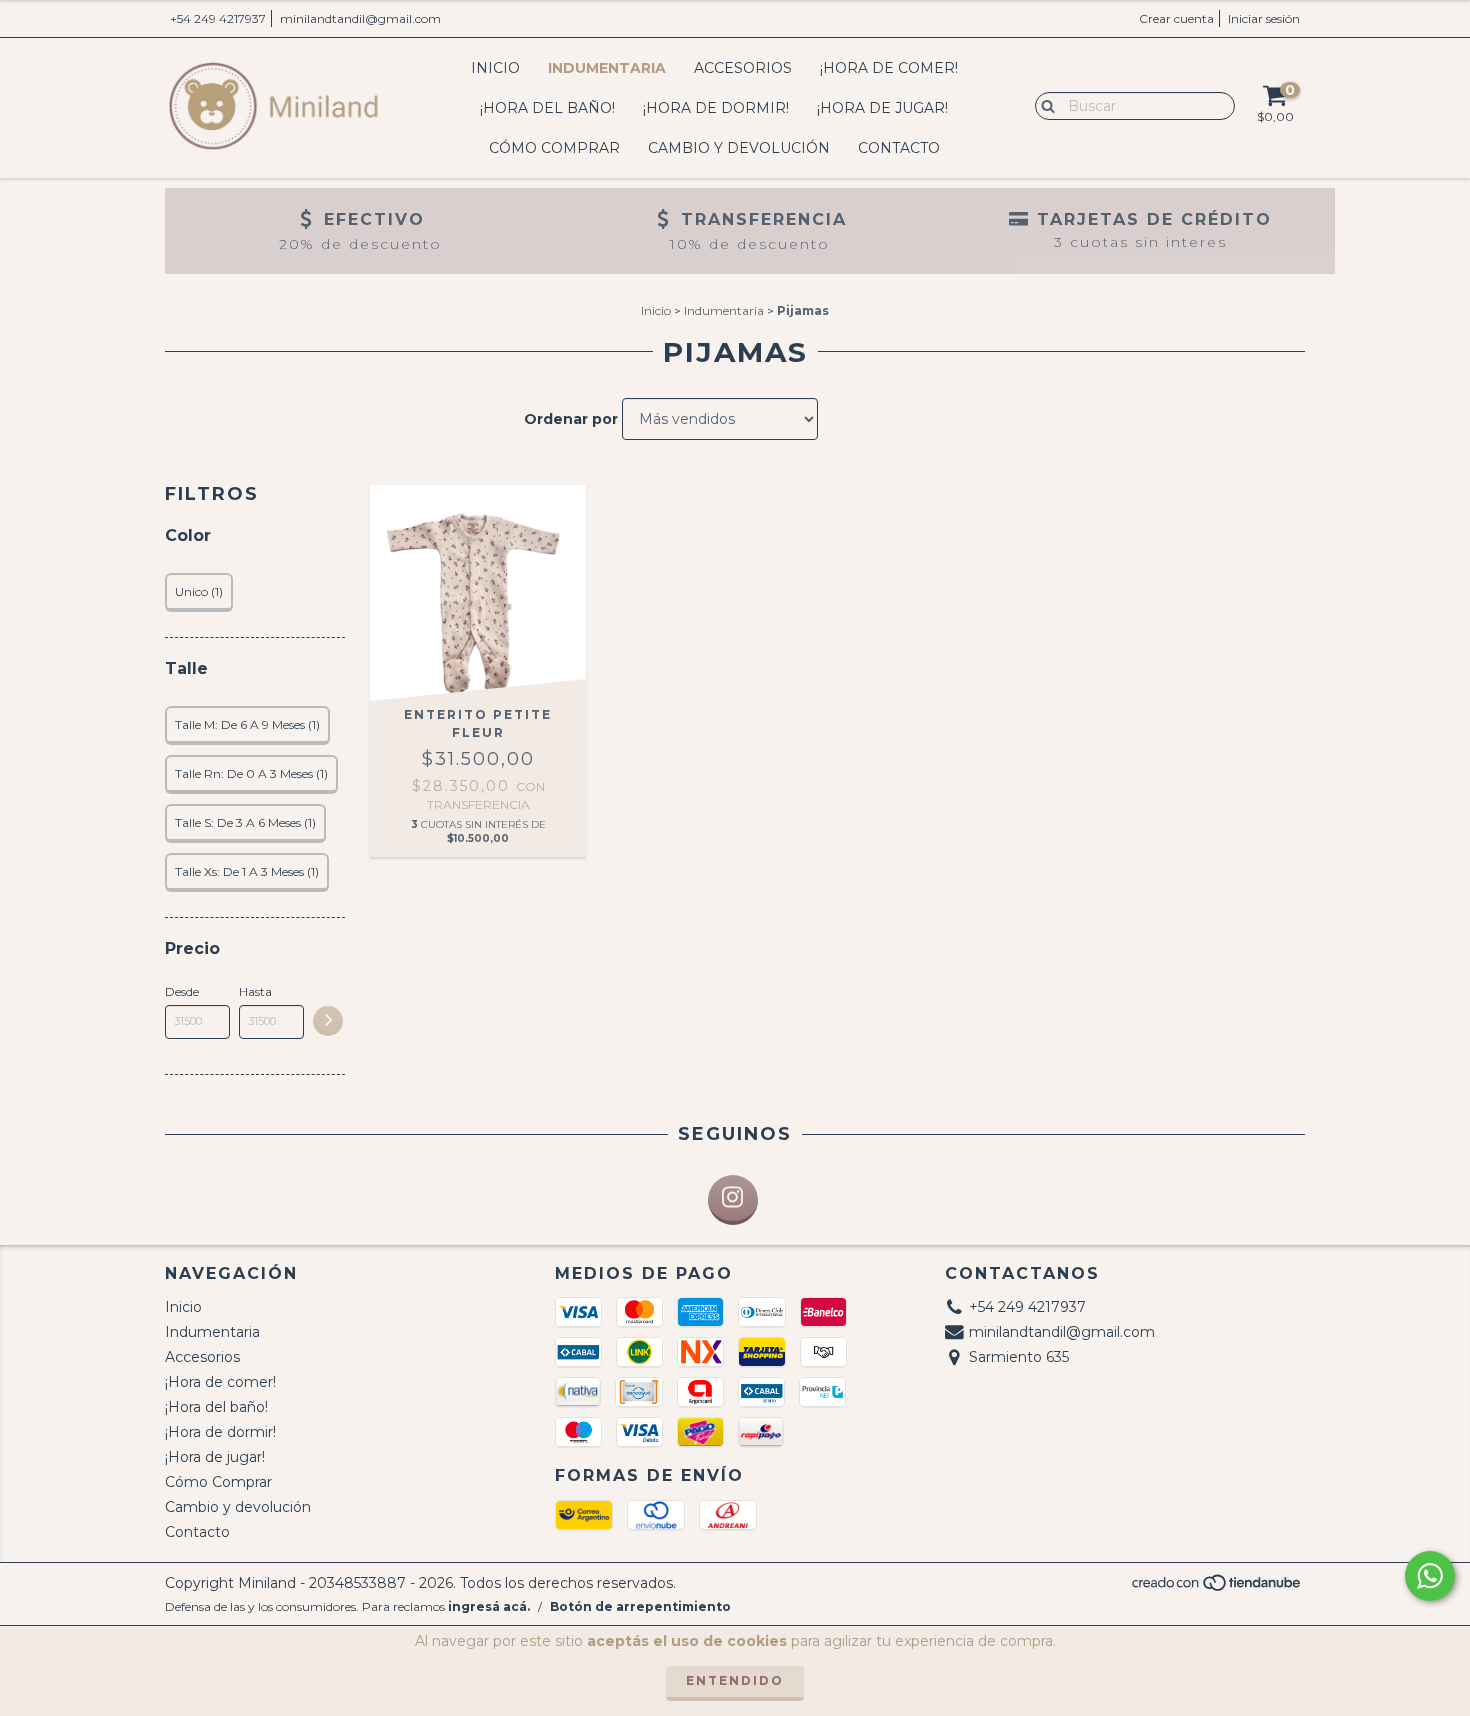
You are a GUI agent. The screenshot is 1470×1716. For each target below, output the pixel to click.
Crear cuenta (1176, 18)
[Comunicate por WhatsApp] (1430, 1576)
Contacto (899, 148)
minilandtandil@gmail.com (360, 18)
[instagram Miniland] (733, 1200)
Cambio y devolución (739, 148)
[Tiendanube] (1217, 1588)
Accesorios (743, 68)
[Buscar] (1043, 105)
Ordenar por (571, 419)
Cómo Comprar (554, 148)
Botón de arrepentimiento (640, 1606)
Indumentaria (607, 68)
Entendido (735, 1680)
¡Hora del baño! (547, 108)
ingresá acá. (489, 1606)
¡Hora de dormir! (716, 108)
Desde (182, 991)
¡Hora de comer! (889, 68)
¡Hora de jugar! (882, 108)
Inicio (495, 68)
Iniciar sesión (1264, 18)
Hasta (255, 991)
